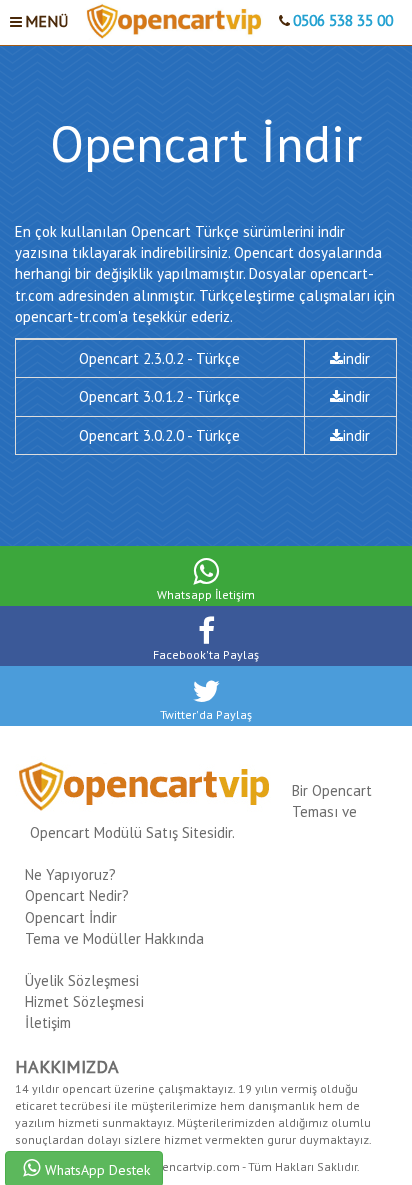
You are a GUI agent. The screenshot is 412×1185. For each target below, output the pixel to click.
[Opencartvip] (173, 20)
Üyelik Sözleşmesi (82, 980)
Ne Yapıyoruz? (70, 874)
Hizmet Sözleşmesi (84, 1001)
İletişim (48, 1022)
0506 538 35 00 (343, 20)
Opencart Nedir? (77, 895)
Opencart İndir (71, 917)
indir (356, 358)
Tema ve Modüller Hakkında (114, 938)
